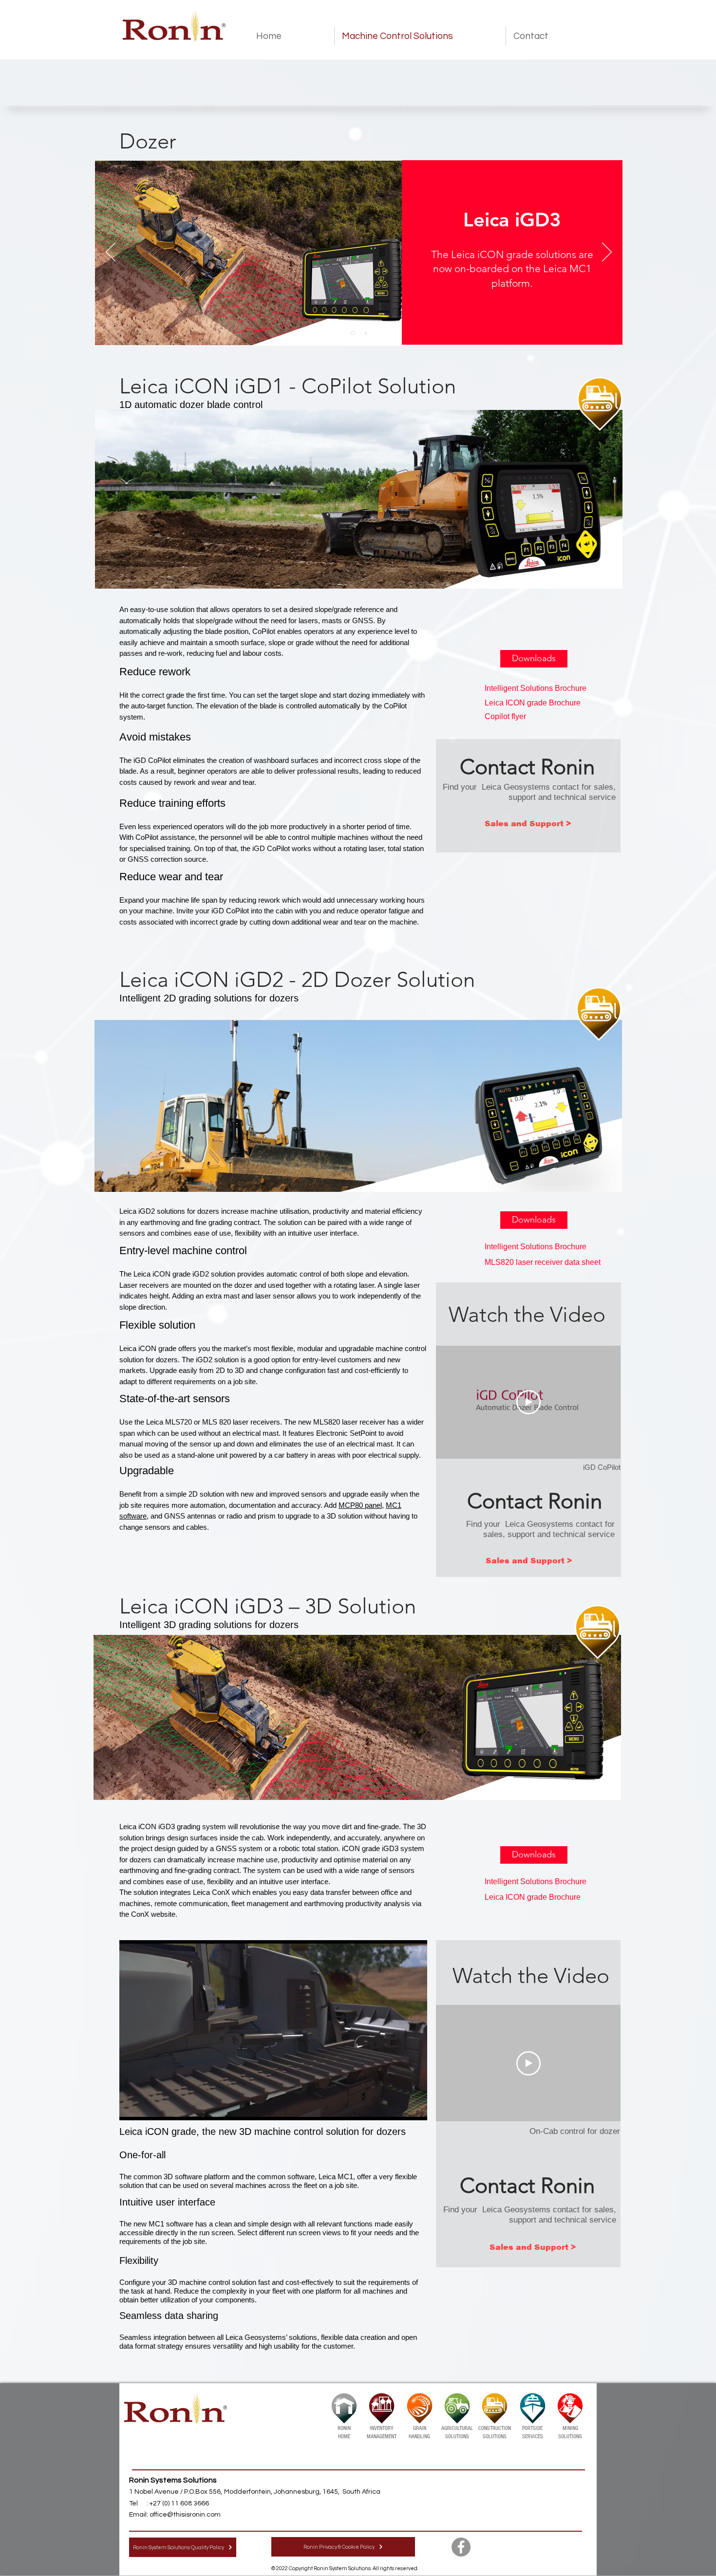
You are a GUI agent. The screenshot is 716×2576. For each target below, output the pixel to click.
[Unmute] (149, 2107)
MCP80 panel (360, 1505)
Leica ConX (211, 1892)
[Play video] (528, 1402)
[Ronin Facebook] (461, 2547)
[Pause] (132, 2107)
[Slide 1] (353, 333)
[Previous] (111, 253)
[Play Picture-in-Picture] (397, 2107)
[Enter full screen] (414, 2107)
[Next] (607, 253)
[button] (534, 659)
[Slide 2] (366, 333)
